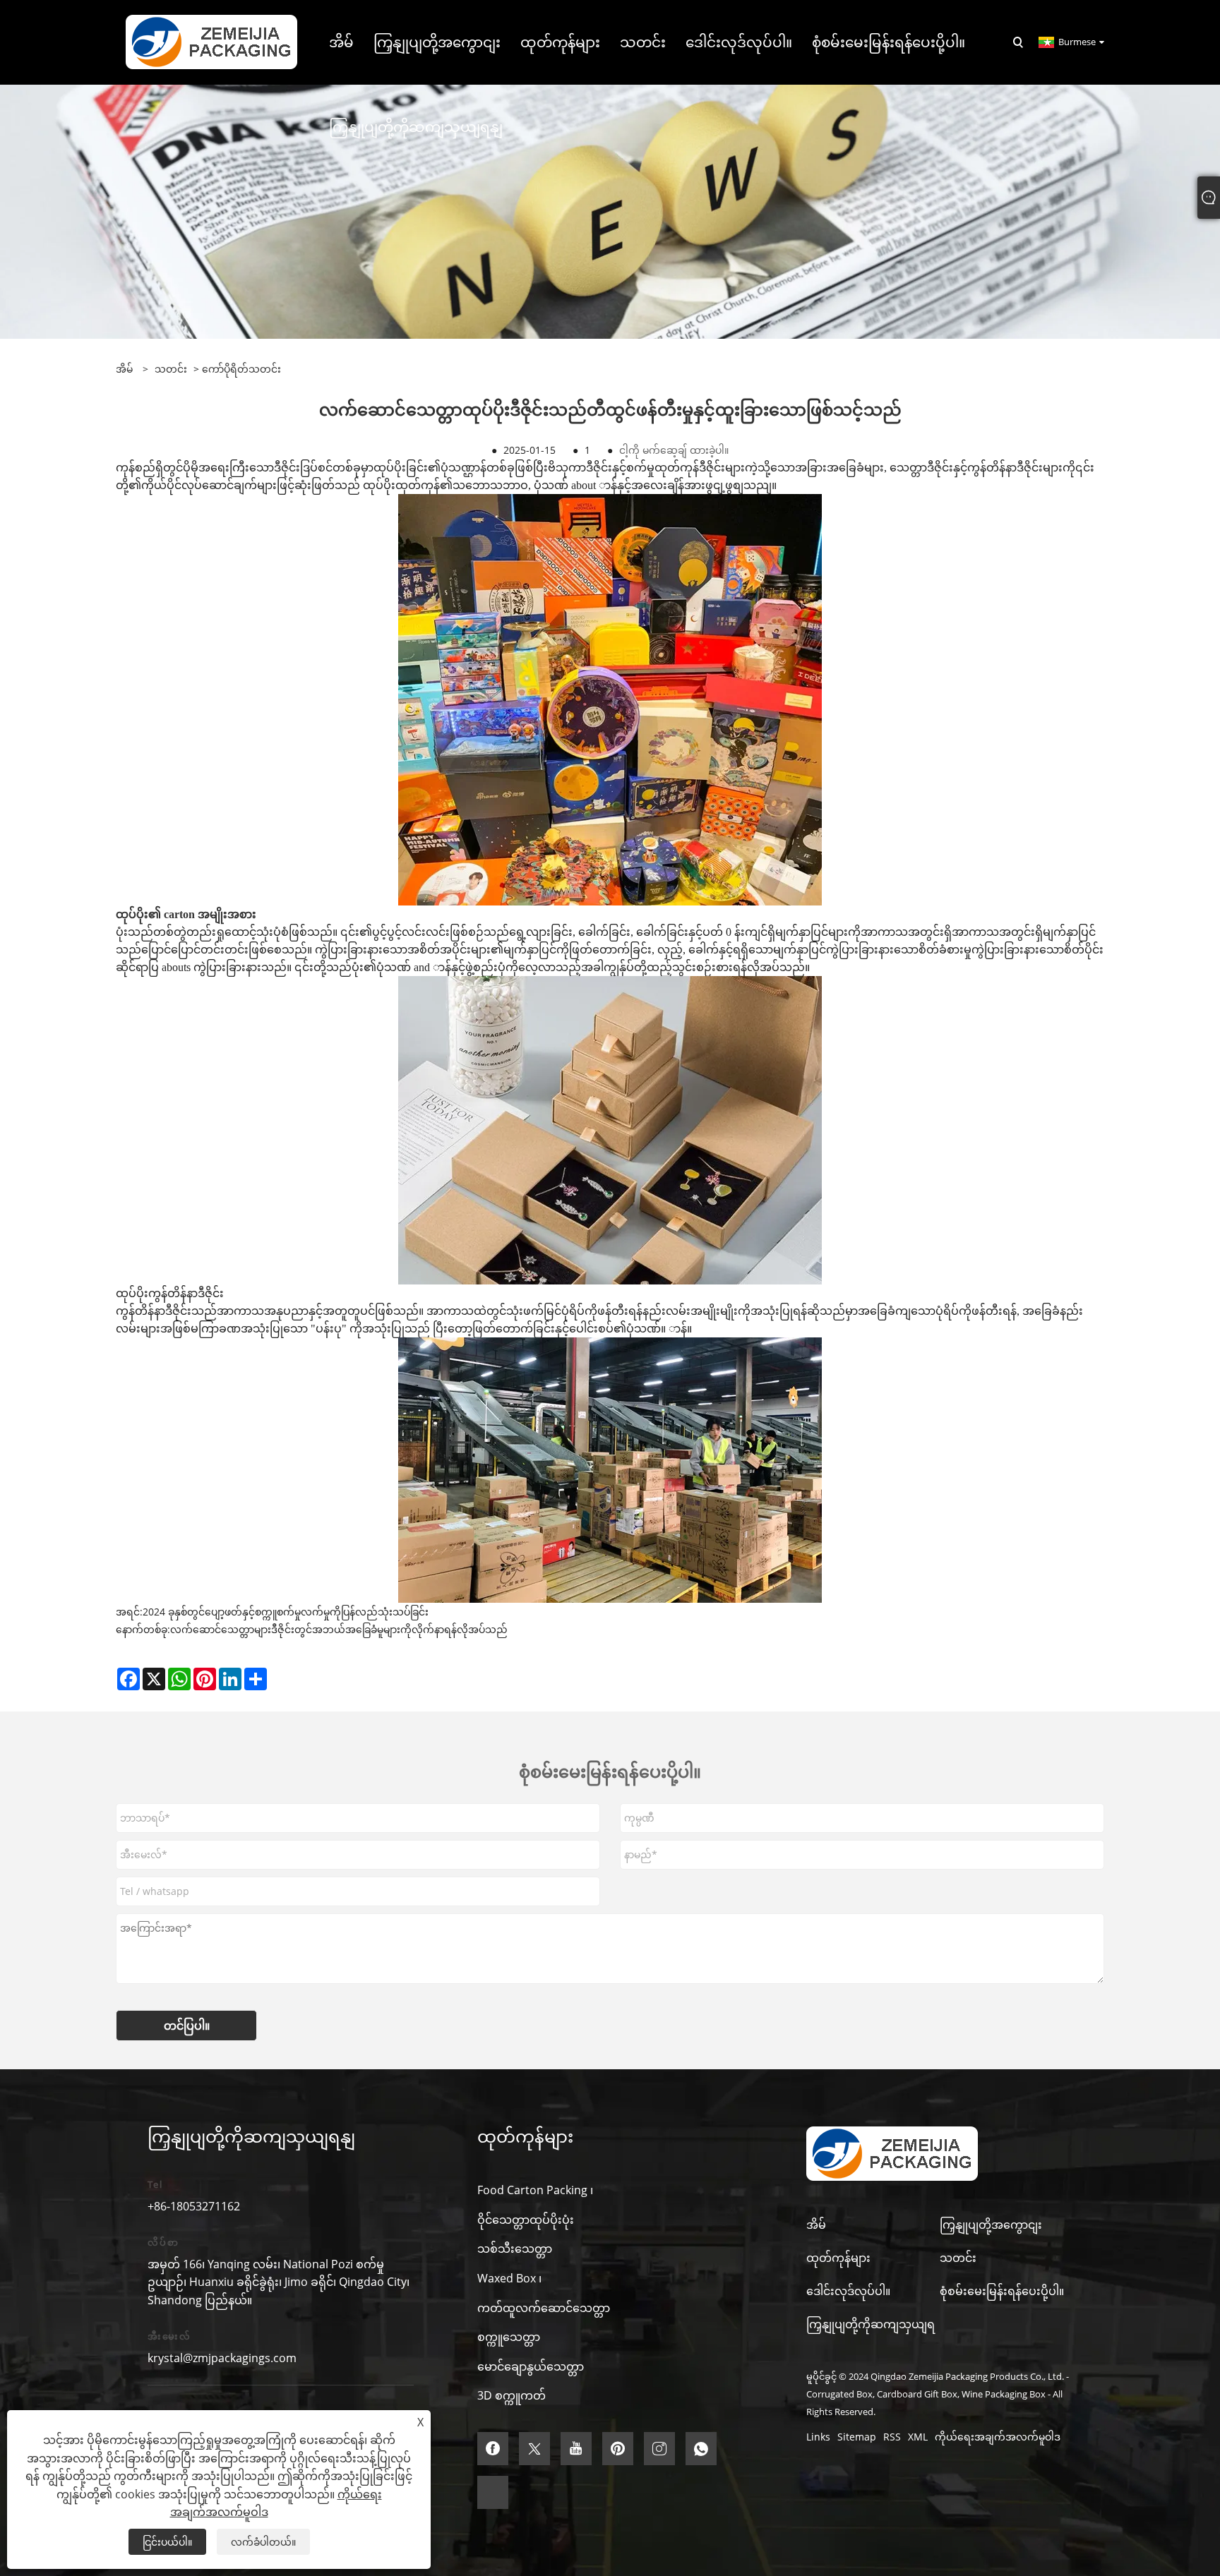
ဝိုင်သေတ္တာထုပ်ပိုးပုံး (526, 2220)
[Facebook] (493, 2449)
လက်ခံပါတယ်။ (263, 2542)
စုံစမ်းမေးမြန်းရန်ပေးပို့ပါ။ (1002, 2291)
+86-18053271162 (194, 2206)
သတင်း (171, 369)
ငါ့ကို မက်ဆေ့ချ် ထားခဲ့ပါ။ (674, 450)
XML (918, 2437)
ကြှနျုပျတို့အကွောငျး (991, 2225)
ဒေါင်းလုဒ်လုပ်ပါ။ (848, 2291)
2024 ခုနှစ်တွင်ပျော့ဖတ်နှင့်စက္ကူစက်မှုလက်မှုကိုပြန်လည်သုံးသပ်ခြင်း (286, 1612)
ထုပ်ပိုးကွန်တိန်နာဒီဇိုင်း (170, 1293)
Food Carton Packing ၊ (535, 2190)
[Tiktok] (493, 2492)
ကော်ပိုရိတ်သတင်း (241, 369)
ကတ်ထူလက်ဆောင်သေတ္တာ (544, 2308)
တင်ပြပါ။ (187, 2026)
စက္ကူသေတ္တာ (509, 2337)
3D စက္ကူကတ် (512, 2395)
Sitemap (857, 2437)
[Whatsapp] (701, 2449)
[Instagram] (659, 2449)
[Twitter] (534, 2449)
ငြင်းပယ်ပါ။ (167, 2542)
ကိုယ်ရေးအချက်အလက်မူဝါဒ (998, 2437)
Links (818, 2437)
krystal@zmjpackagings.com (222, 2358)
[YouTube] (576, 2449)
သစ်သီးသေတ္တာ (515, 2249)
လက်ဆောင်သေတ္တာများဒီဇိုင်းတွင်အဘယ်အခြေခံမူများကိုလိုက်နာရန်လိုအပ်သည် (339, 1629)
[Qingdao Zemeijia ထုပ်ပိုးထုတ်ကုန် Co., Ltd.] (211, 41)
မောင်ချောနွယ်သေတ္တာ (531, 2366)
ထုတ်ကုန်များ (838, 2258)
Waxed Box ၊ (509, 2278)
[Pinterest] (618, 2449)
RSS (892, 2437)
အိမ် (816, 2225)
